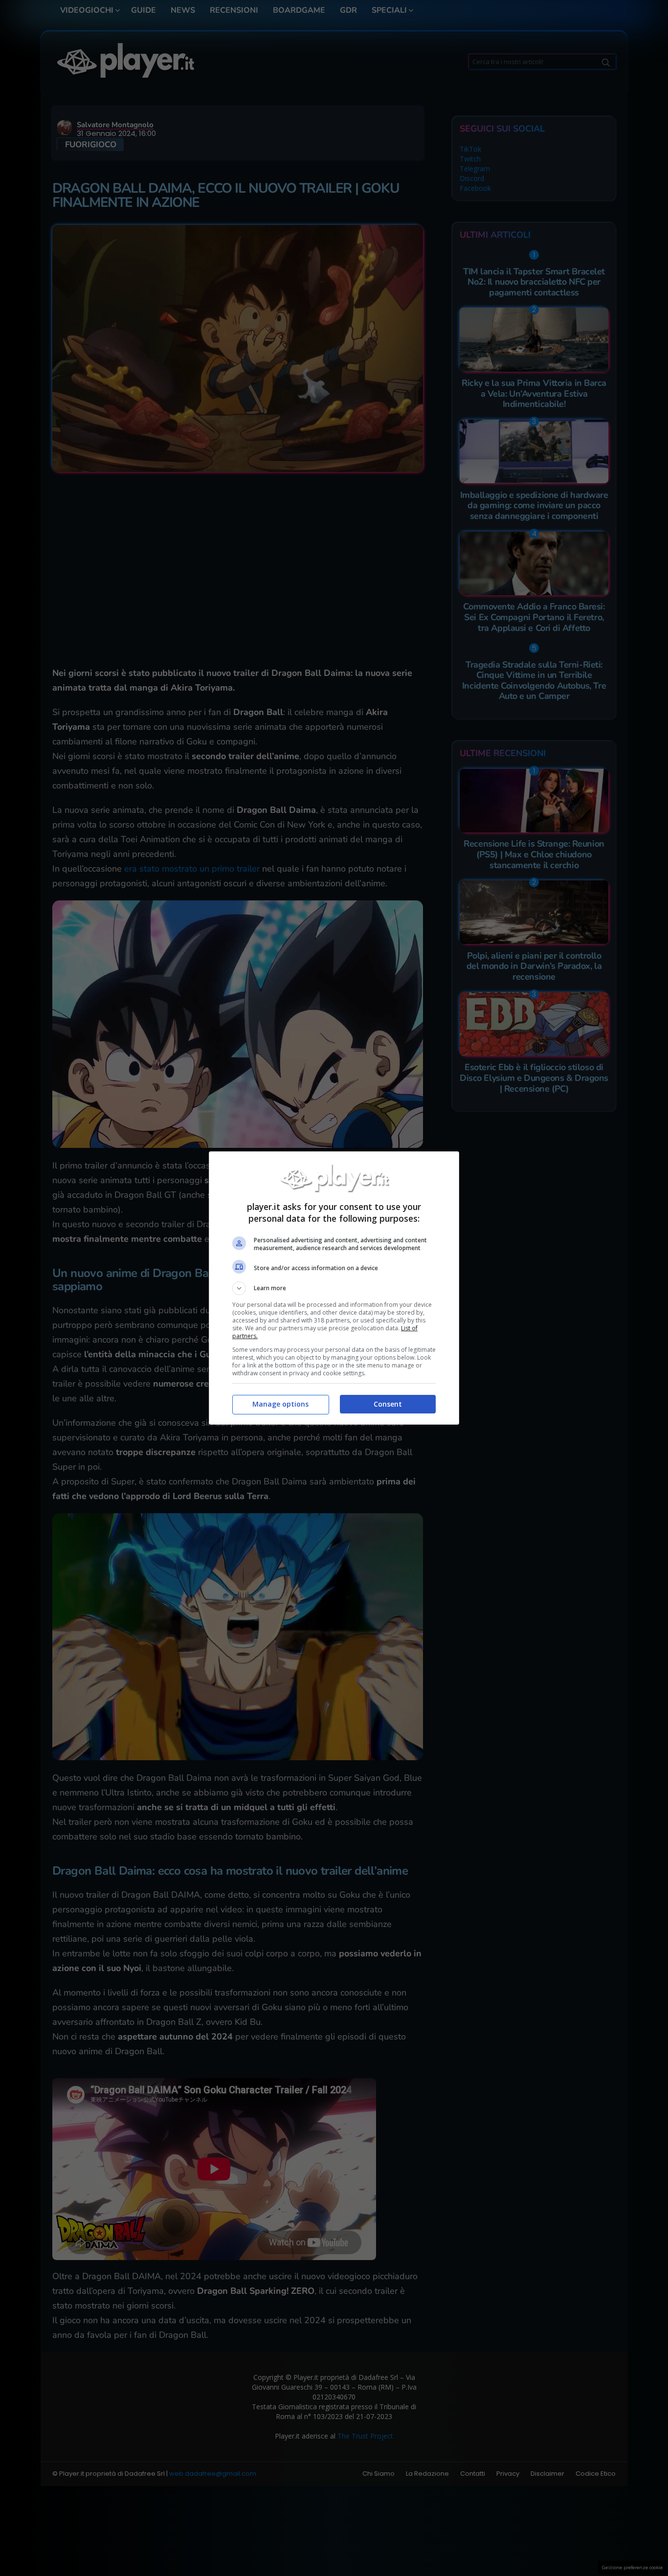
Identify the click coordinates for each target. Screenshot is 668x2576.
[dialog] (334, 1288)
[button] (334, 1288)
